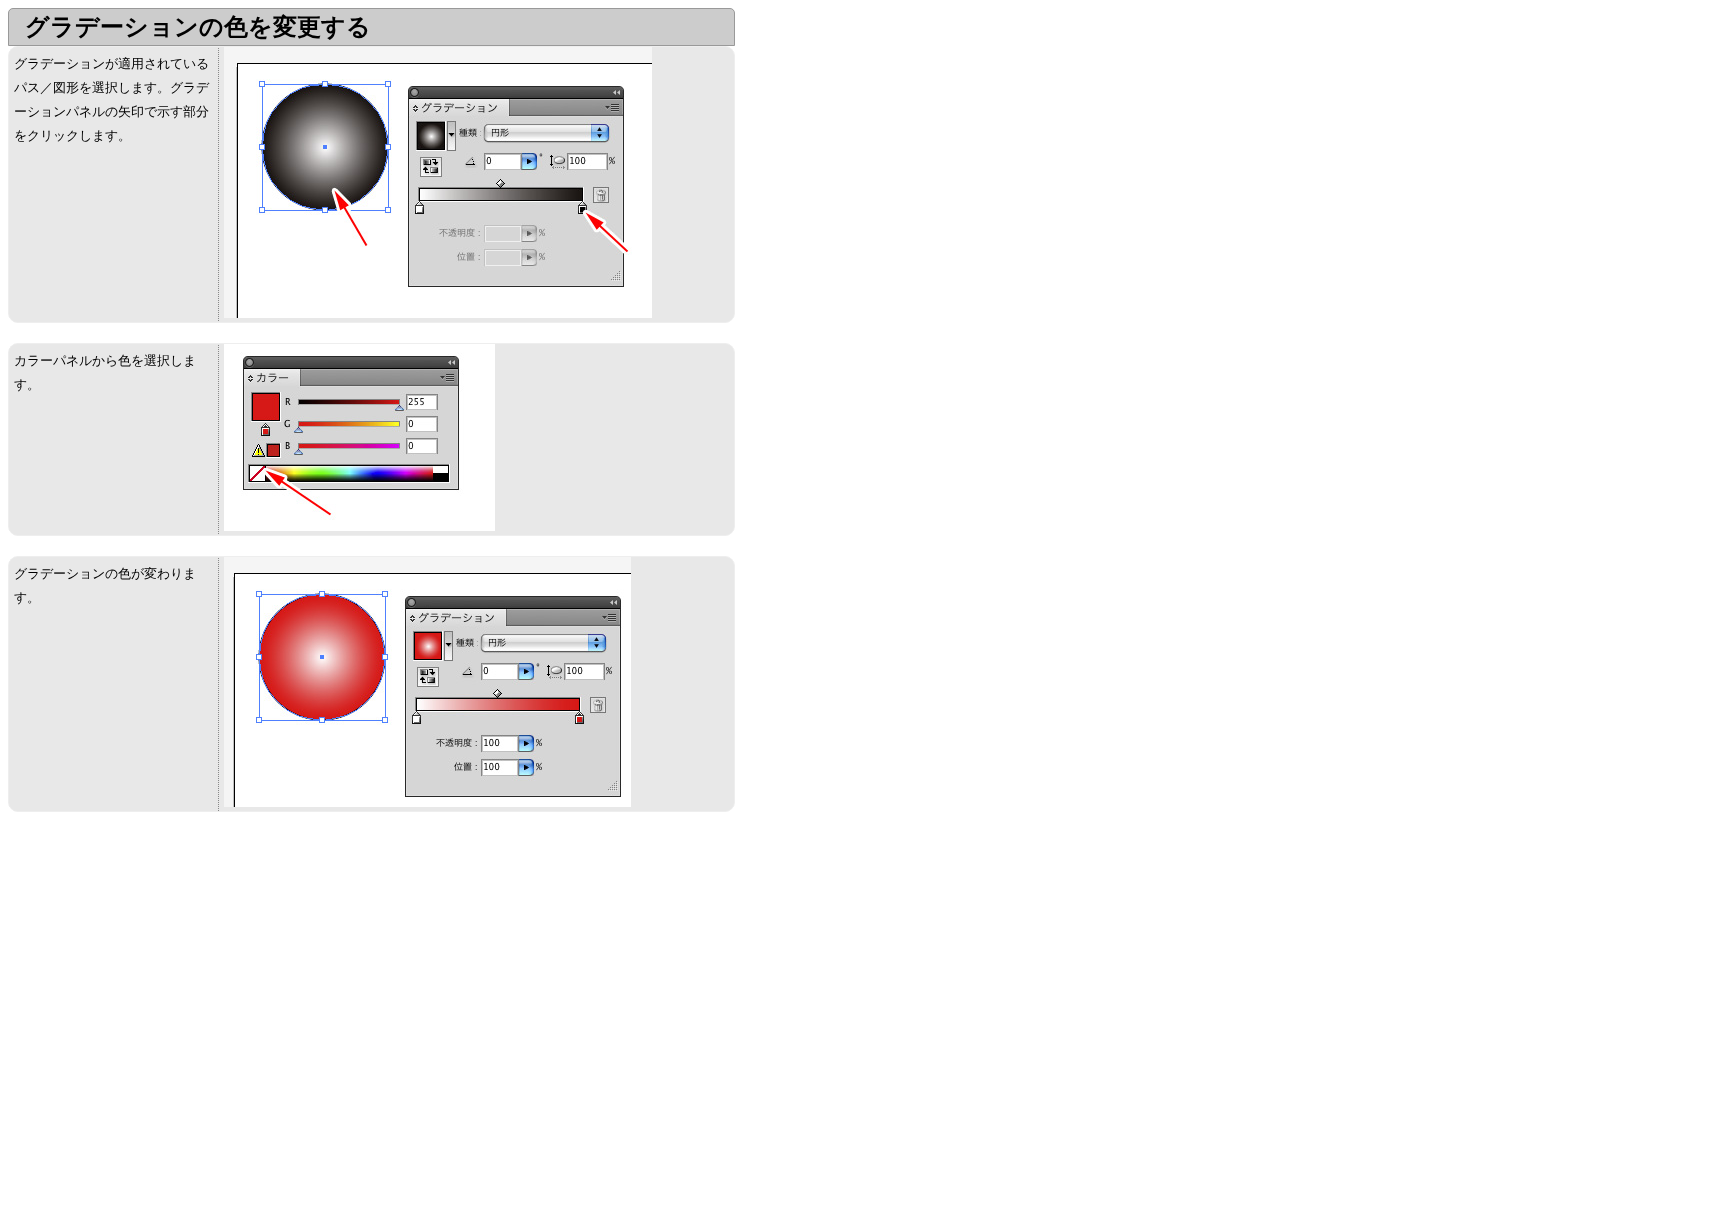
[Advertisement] (176, 972)
